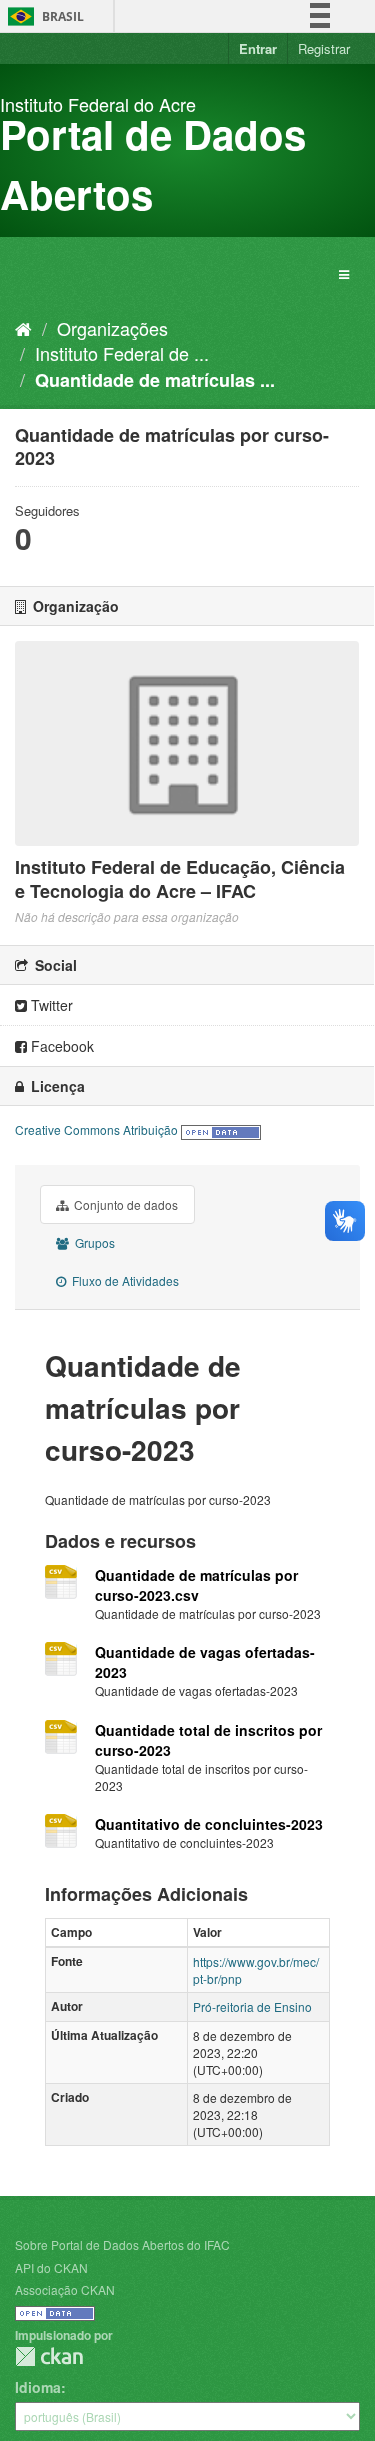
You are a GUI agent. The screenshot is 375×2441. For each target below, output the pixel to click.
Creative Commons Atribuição (96, 1129)
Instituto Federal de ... (122, 353)
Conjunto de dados (124, 1204)
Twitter (50, 1005)
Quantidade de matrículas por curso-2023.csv (196, 1585)
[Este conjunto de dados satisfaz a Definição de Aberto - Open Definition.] (221, 1129)
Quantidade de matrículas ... (155, 380)
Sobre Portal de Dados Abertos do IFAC (122, 2244)
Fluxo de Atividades (124, 1280)
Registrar (324, 48)
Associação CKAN (65, 2289)
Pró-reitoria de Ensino (252, 2006)
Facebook (60, 1046)
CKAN (49, 2356)
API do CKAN (51, 2267)
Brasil (42, 16)
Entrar (258, 48)
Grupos (93, 1242)
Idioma (38, 2387)
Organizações (112, 328)
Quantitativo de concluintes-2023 (209, 1824)
